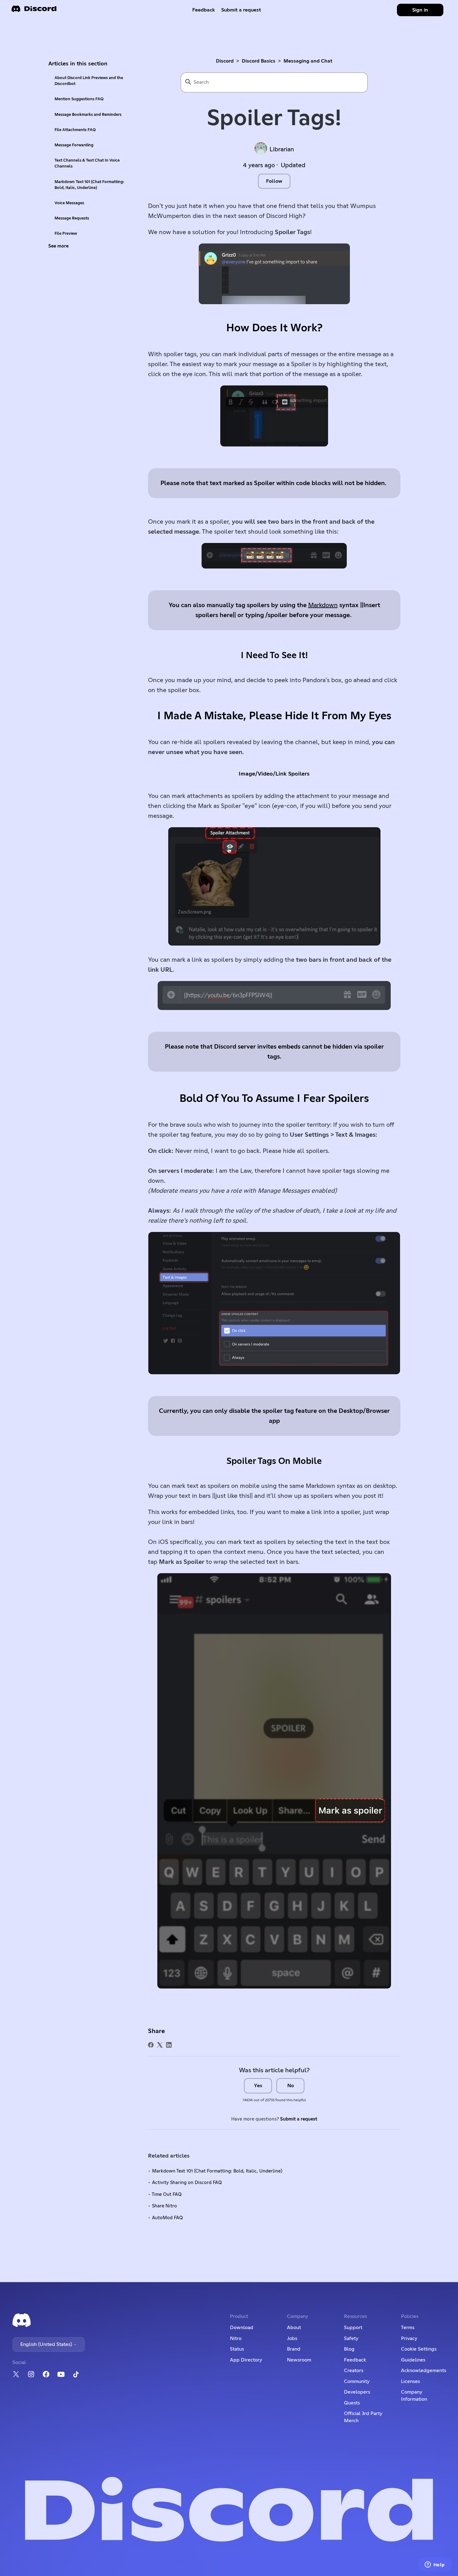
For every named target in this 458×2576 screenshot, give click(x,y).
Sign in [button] (420, 10)
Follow (274, 181)
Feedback (204, 10)
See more (58, 246)
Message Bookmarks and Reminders (88, 115)
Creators (354, 2371)
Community (357, 2381)
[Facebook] (151, 2045)
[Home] (34, 11)
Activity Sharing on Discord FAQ (187, 2183)
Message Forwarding (74, 145)
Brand (294, 2349)
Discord (225, 61)
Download (242, 2328)
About (294, 2328)
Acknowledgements (424, 2371)
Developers (357, 2392)
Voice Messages (69, 203)
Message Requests (72, 218)
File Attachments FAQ (75, 130)
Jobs (292, 2338)
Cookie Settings (419, 2349)
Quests (352, 2403)
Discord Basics (259, 61)
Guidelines (413, 2360)
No (291, 2086)
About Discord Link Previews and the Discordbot (89, 81)
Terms (408, 2328)
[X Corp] (160, 2045)
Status (237, 2349)
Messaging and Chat (308, 61)
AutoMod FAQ (167, 2218)
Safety (351, 2338)
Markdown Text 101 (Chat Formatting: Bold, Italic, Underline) (89, 185)
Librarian (282, 149)
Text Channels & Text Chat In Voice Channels (87, 163)
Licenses (410, 2381)
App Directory (246, 2360)
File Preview (66, 234)
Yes (258, 2086)
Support (353, 2328)
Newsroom (299, 2360)
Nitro (236, 2338)
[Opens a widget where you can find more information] (435, 2565)
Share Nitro (165, 2206)
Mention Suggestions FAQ (79, 99)
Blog (349, 2349)
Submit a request (241, 10)
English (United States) (47, 2344)
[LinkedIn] (169, 2045)
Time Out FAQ (167, 2194)
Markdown (323, 605)
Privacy (409, 2338)
